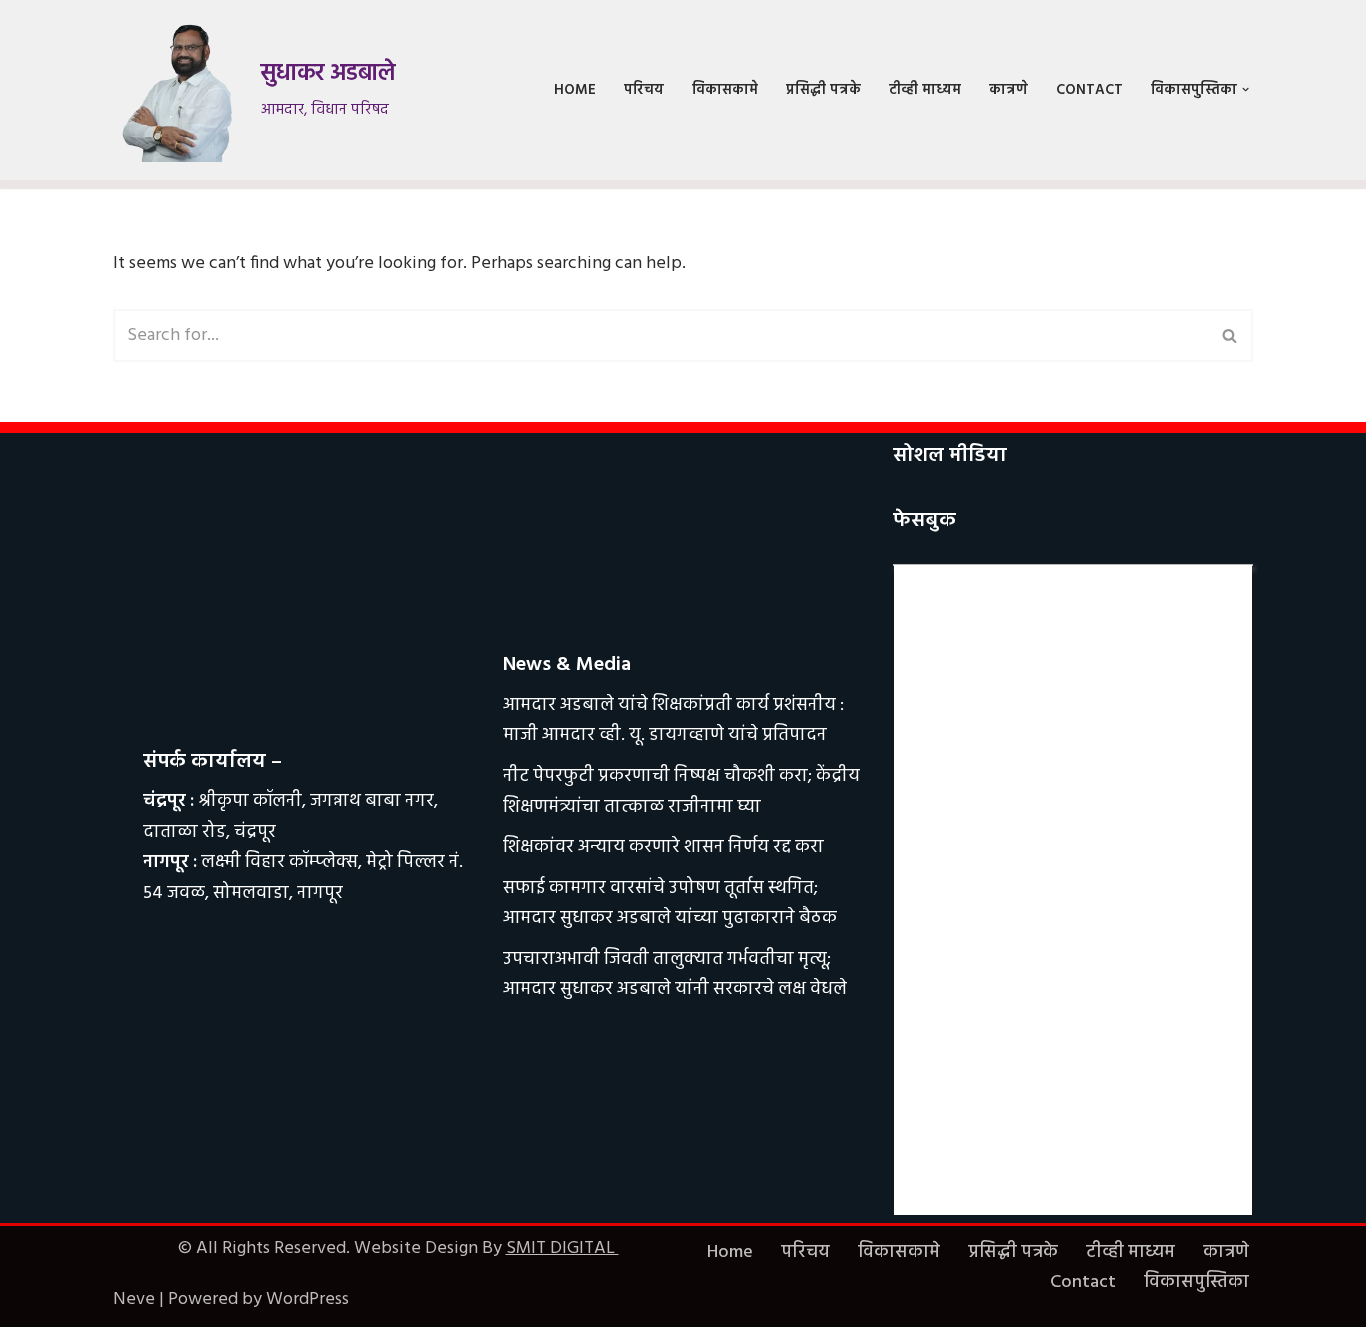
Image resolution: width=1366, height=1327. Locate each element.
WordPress (307, 1299)
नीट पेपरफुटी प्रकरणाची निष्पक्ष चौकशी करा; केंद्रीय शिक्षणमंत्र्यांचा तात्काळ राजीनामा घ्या (681, 792)
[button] (1245, 89)
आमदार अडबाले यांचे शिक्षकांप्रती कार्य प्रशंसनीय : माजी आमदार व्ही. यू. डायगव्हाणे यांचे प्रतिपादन (673, 721)
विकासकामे (725, 90)
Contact (1089, 90)
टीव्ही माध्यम (925, 90)
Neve (134, 1299)
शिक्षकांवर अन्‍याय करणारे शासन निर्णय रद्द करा (663, 847)
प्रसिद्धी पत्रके (823, 90)
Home (575, 90)
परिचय (644, 90)
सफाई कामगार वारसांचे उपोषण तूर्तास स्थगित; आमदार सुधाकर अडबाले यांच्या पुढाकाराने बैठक (670, 904)
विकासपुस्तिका (1196, 1282)
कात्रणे (1008, 90)
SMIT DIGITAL (562, 1248)
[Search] (1230, 335)
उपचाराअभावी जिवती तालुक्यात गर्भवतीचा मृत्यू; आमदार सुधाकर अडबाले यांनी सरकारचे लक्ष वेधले (675, 975)
